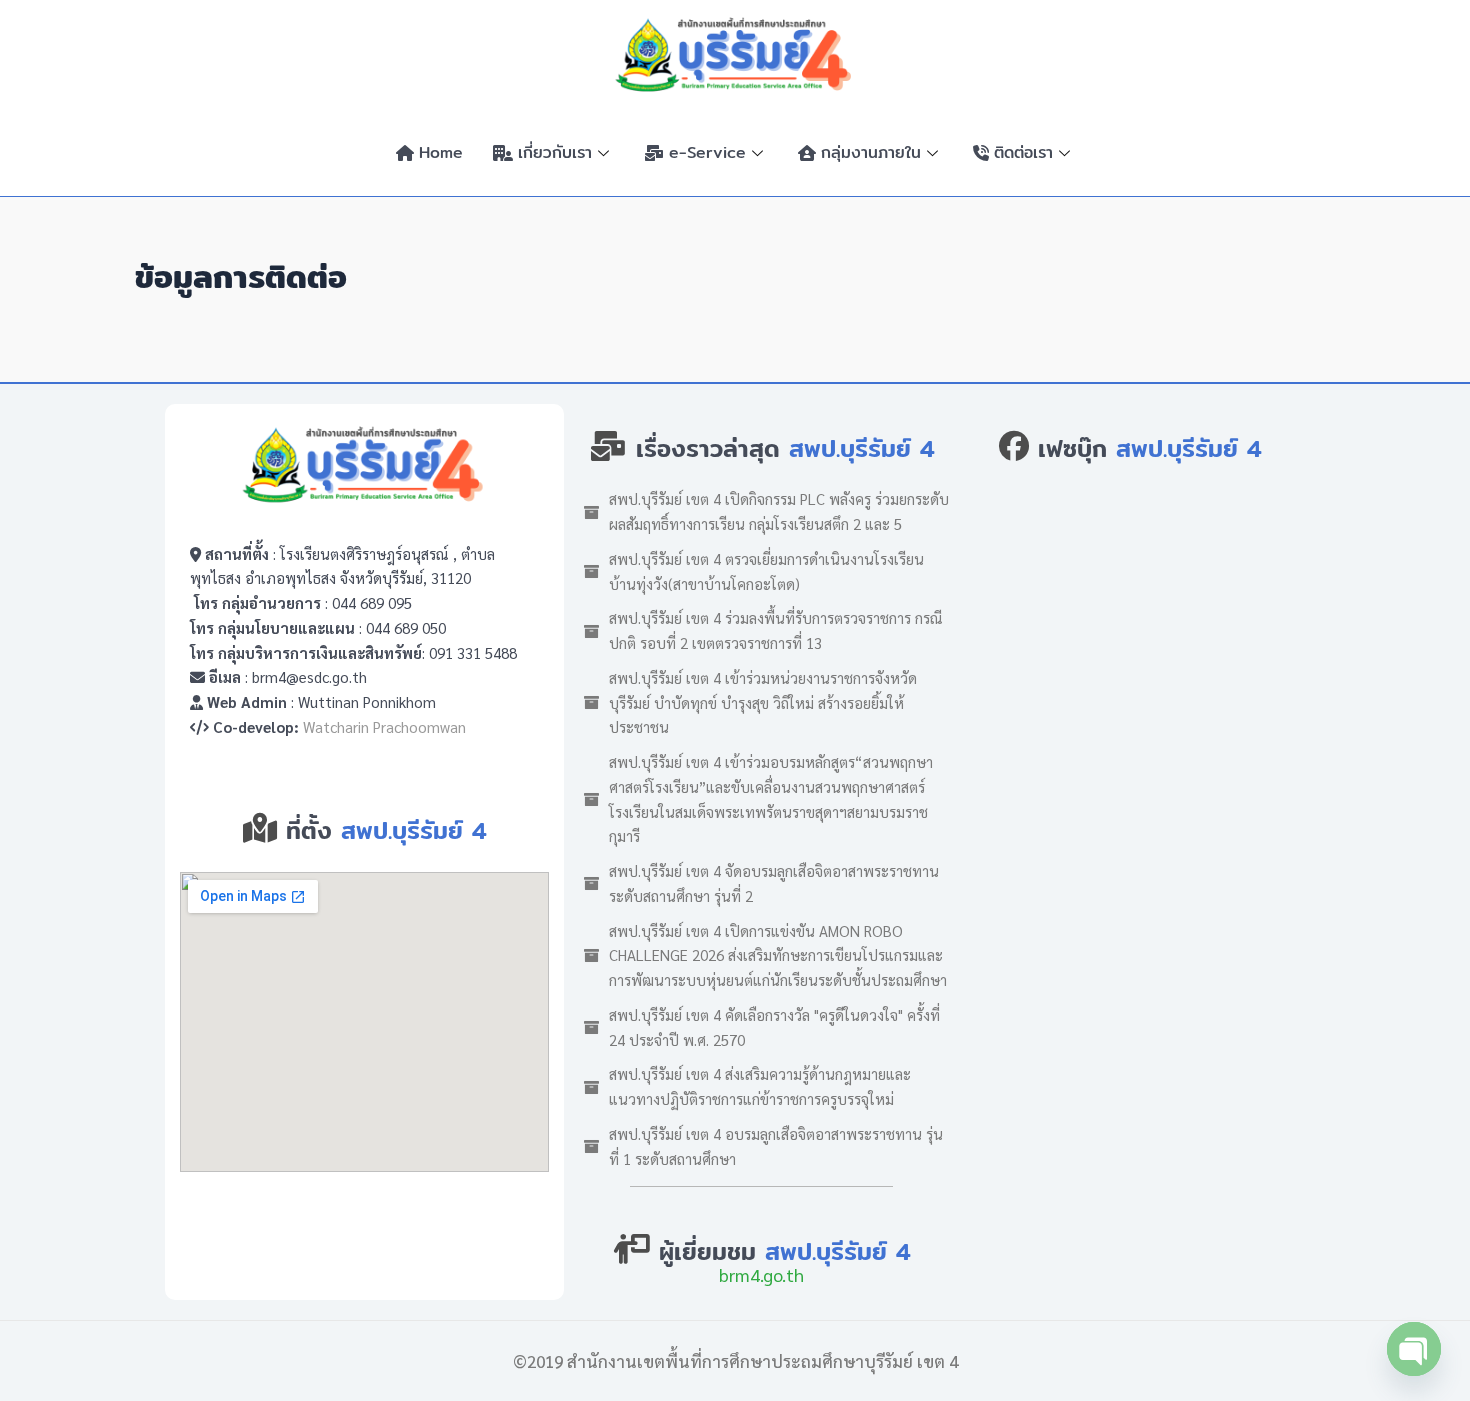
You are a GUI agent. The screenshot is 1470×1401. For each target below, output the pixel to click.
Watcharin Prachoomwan (384, 726)
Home (441, 152)
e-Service (707, 152)
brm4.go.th (761, 1274)
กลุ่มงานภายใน (871, 152)
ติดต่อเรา (1023, 152)
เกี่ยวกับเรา (555, 152)
